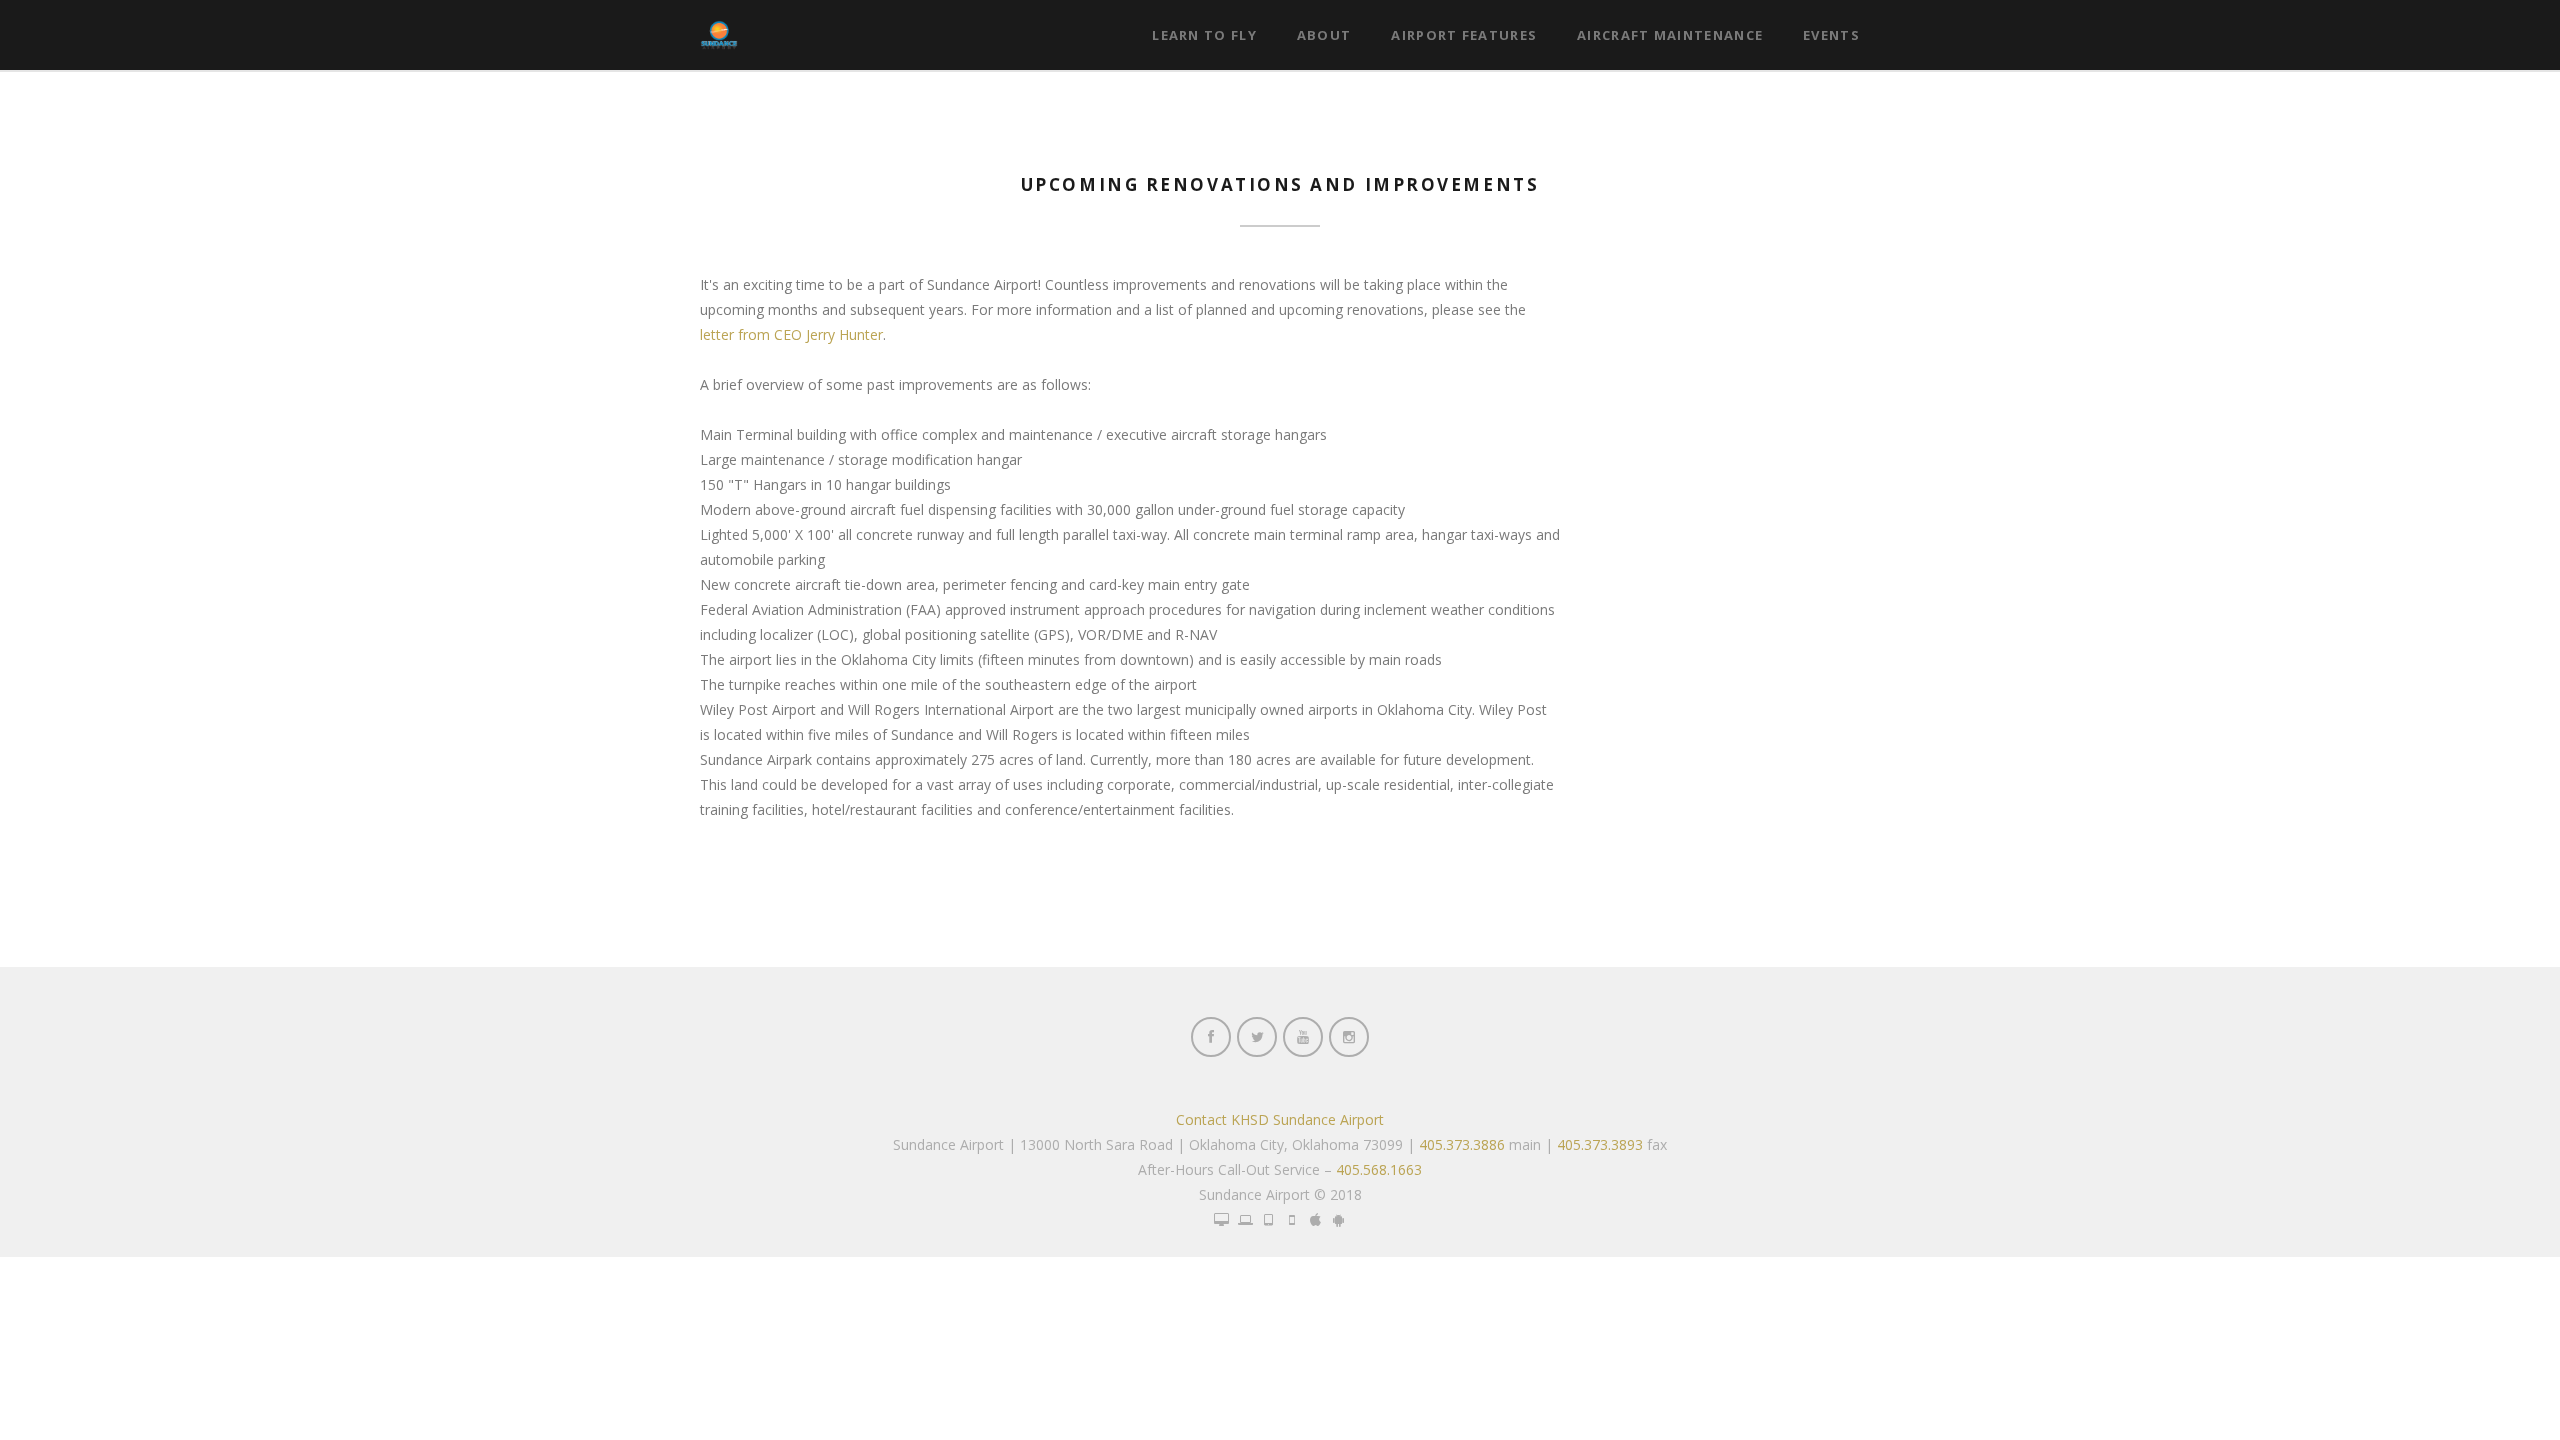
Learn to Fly (1204, 35)
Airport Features (1464, 35)
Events (1831, 35)
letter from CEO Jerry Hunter (791, 334)
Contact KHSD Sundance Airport (1280, 1119)
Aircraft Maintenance (1670, 35)
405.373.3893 (1600, 1144)
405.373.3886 (1462, 1144)
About (1324, 35)
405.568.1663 (1379, 1169)
